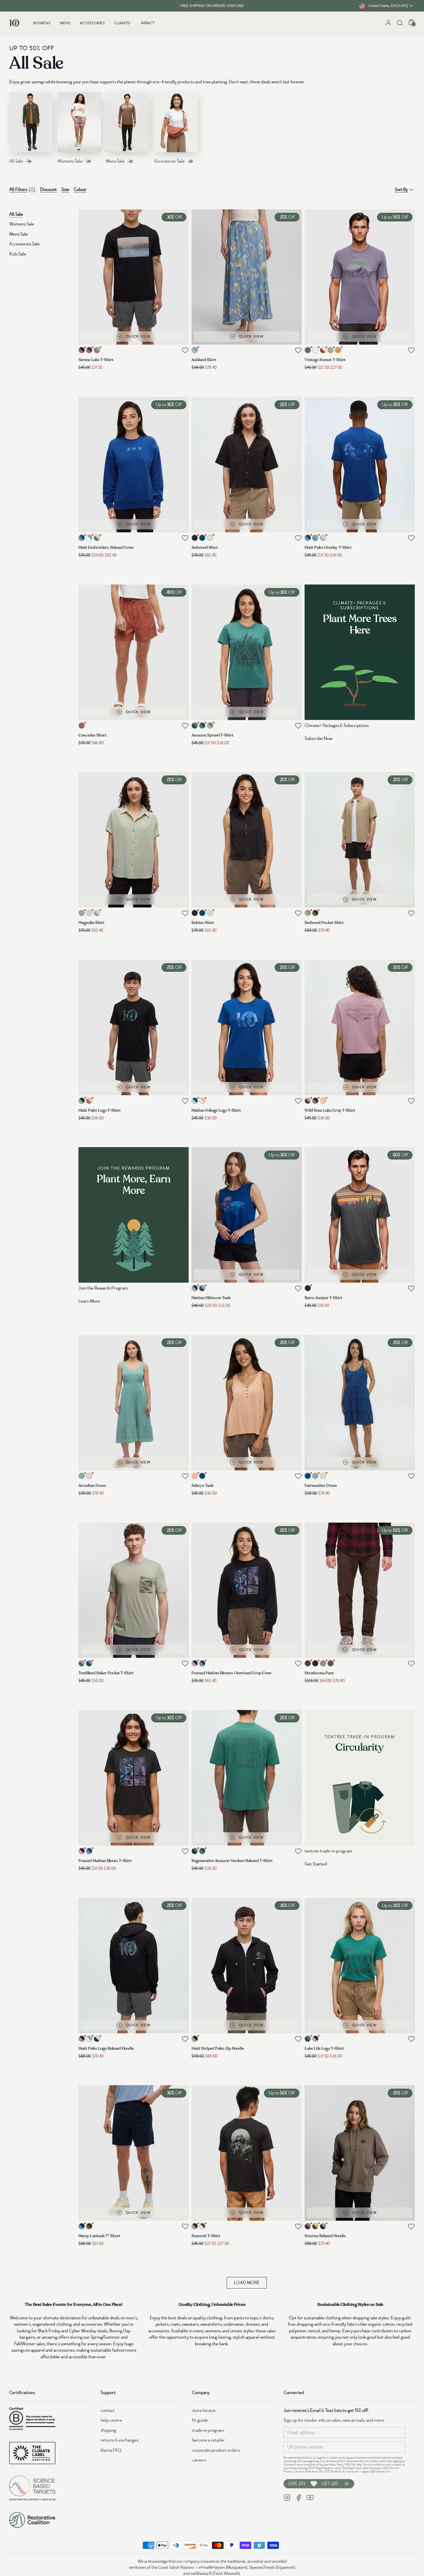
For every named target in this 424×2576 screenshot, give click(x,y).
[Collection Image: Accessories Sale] (176, 122)
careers (199, 2460)
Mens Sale (19, 234)
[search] (400, 23)
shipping (108, 2430)
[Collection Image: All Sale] (31, 122)
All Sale (16, 214)
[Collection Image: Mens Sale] (128, 122)
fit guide (200, 2420)
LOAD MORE (247, 2283)
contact (108, 2410)
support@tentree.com (376, 2471)
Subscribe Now (318, 739)
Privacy (288, 2471)
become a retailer (209, 2440)
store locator (204, 2410)
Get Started (316, 1864)
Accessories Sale (25, 244)
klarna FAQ (111, 2450)
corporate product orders (216, 2450)
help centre (111, 2420)
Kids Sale (18, 254)
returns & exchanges (120, 2440)
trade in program (208, 2430)
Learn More (89, 1301)
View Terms (390, 2468)
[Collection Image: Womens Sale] (79, 122)
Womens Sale (22, 224)
